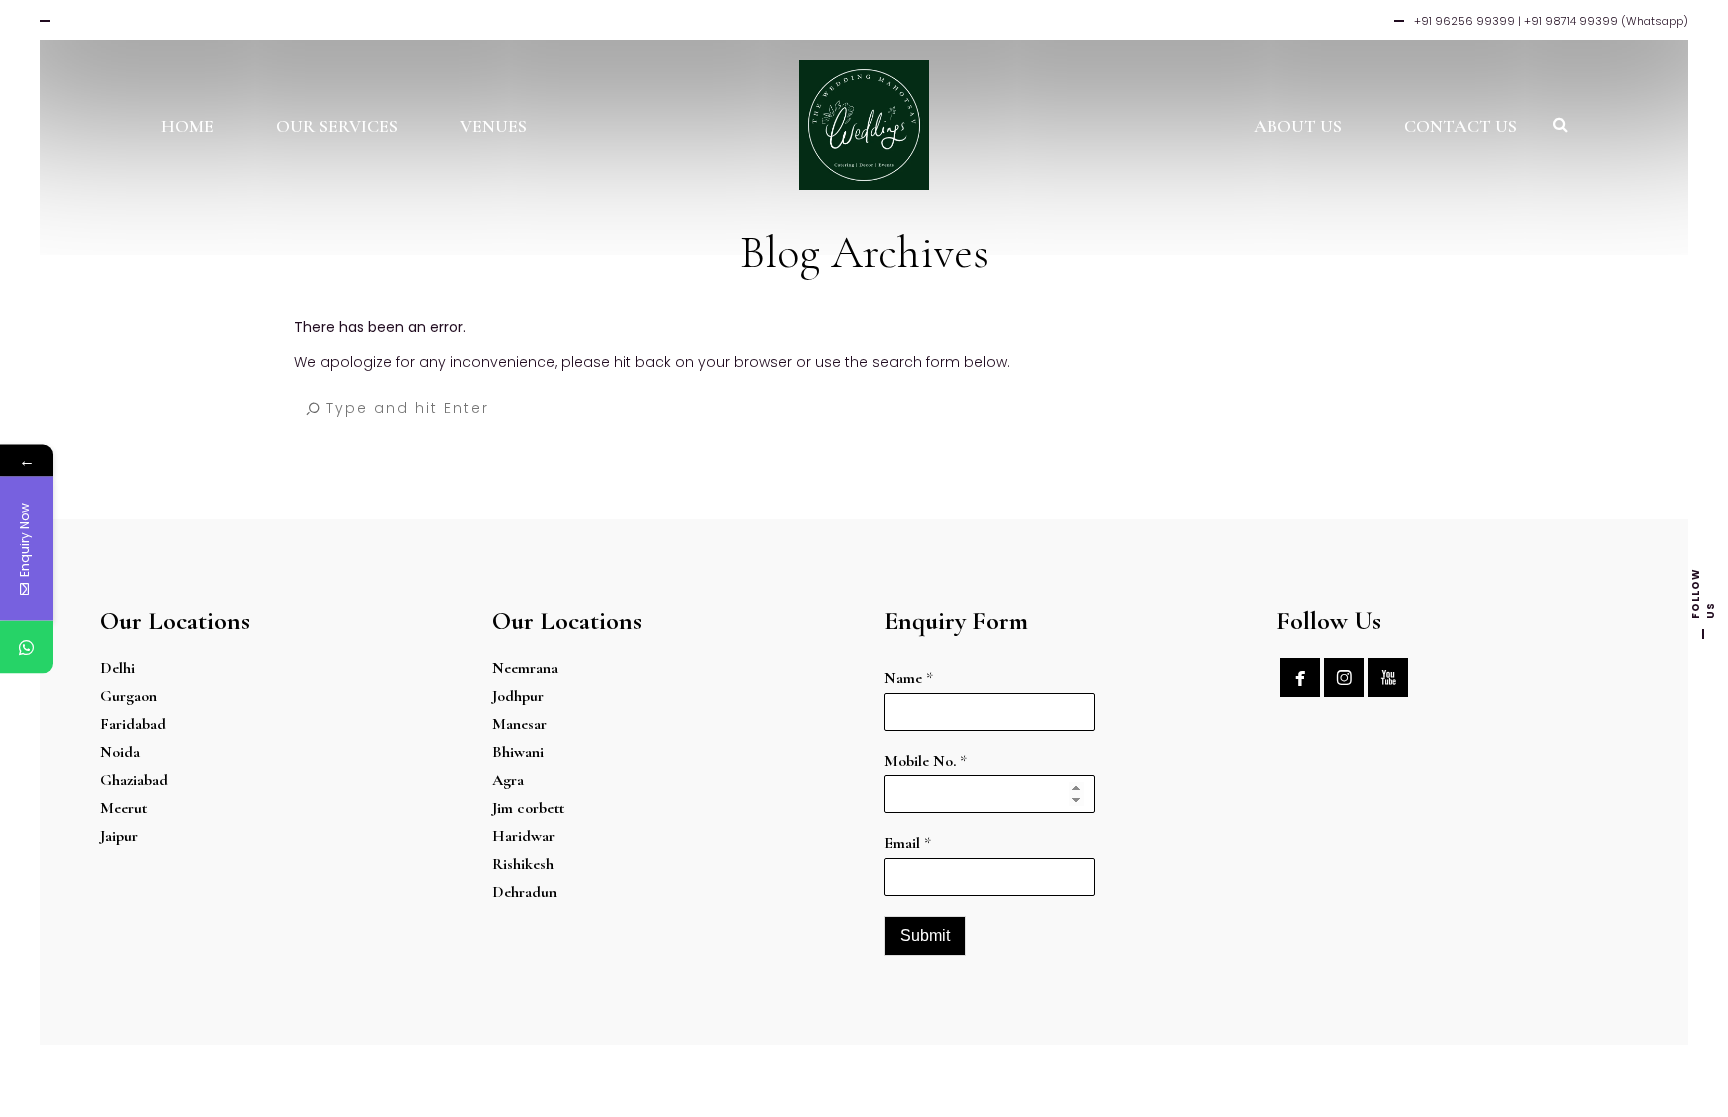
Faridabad (133, 724)
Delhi (117, 668)
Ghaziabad (134, 780)
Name (908, 678)
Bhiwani (518, 752)
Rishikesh (523, 864)
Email (907, 843)
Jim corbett (528, 808)
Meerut (123, 808)
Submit (925, 935)
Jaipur (119, 836)
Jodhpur (518, 696)
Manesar (519, 724)
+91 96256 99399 (1464, 21)
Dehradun (524, 892)
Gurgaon (128, 696)
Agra (508, 780)
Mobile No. (925, 761)
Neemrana (525, 668)
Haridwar (523, 836)
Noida (120, 752)
